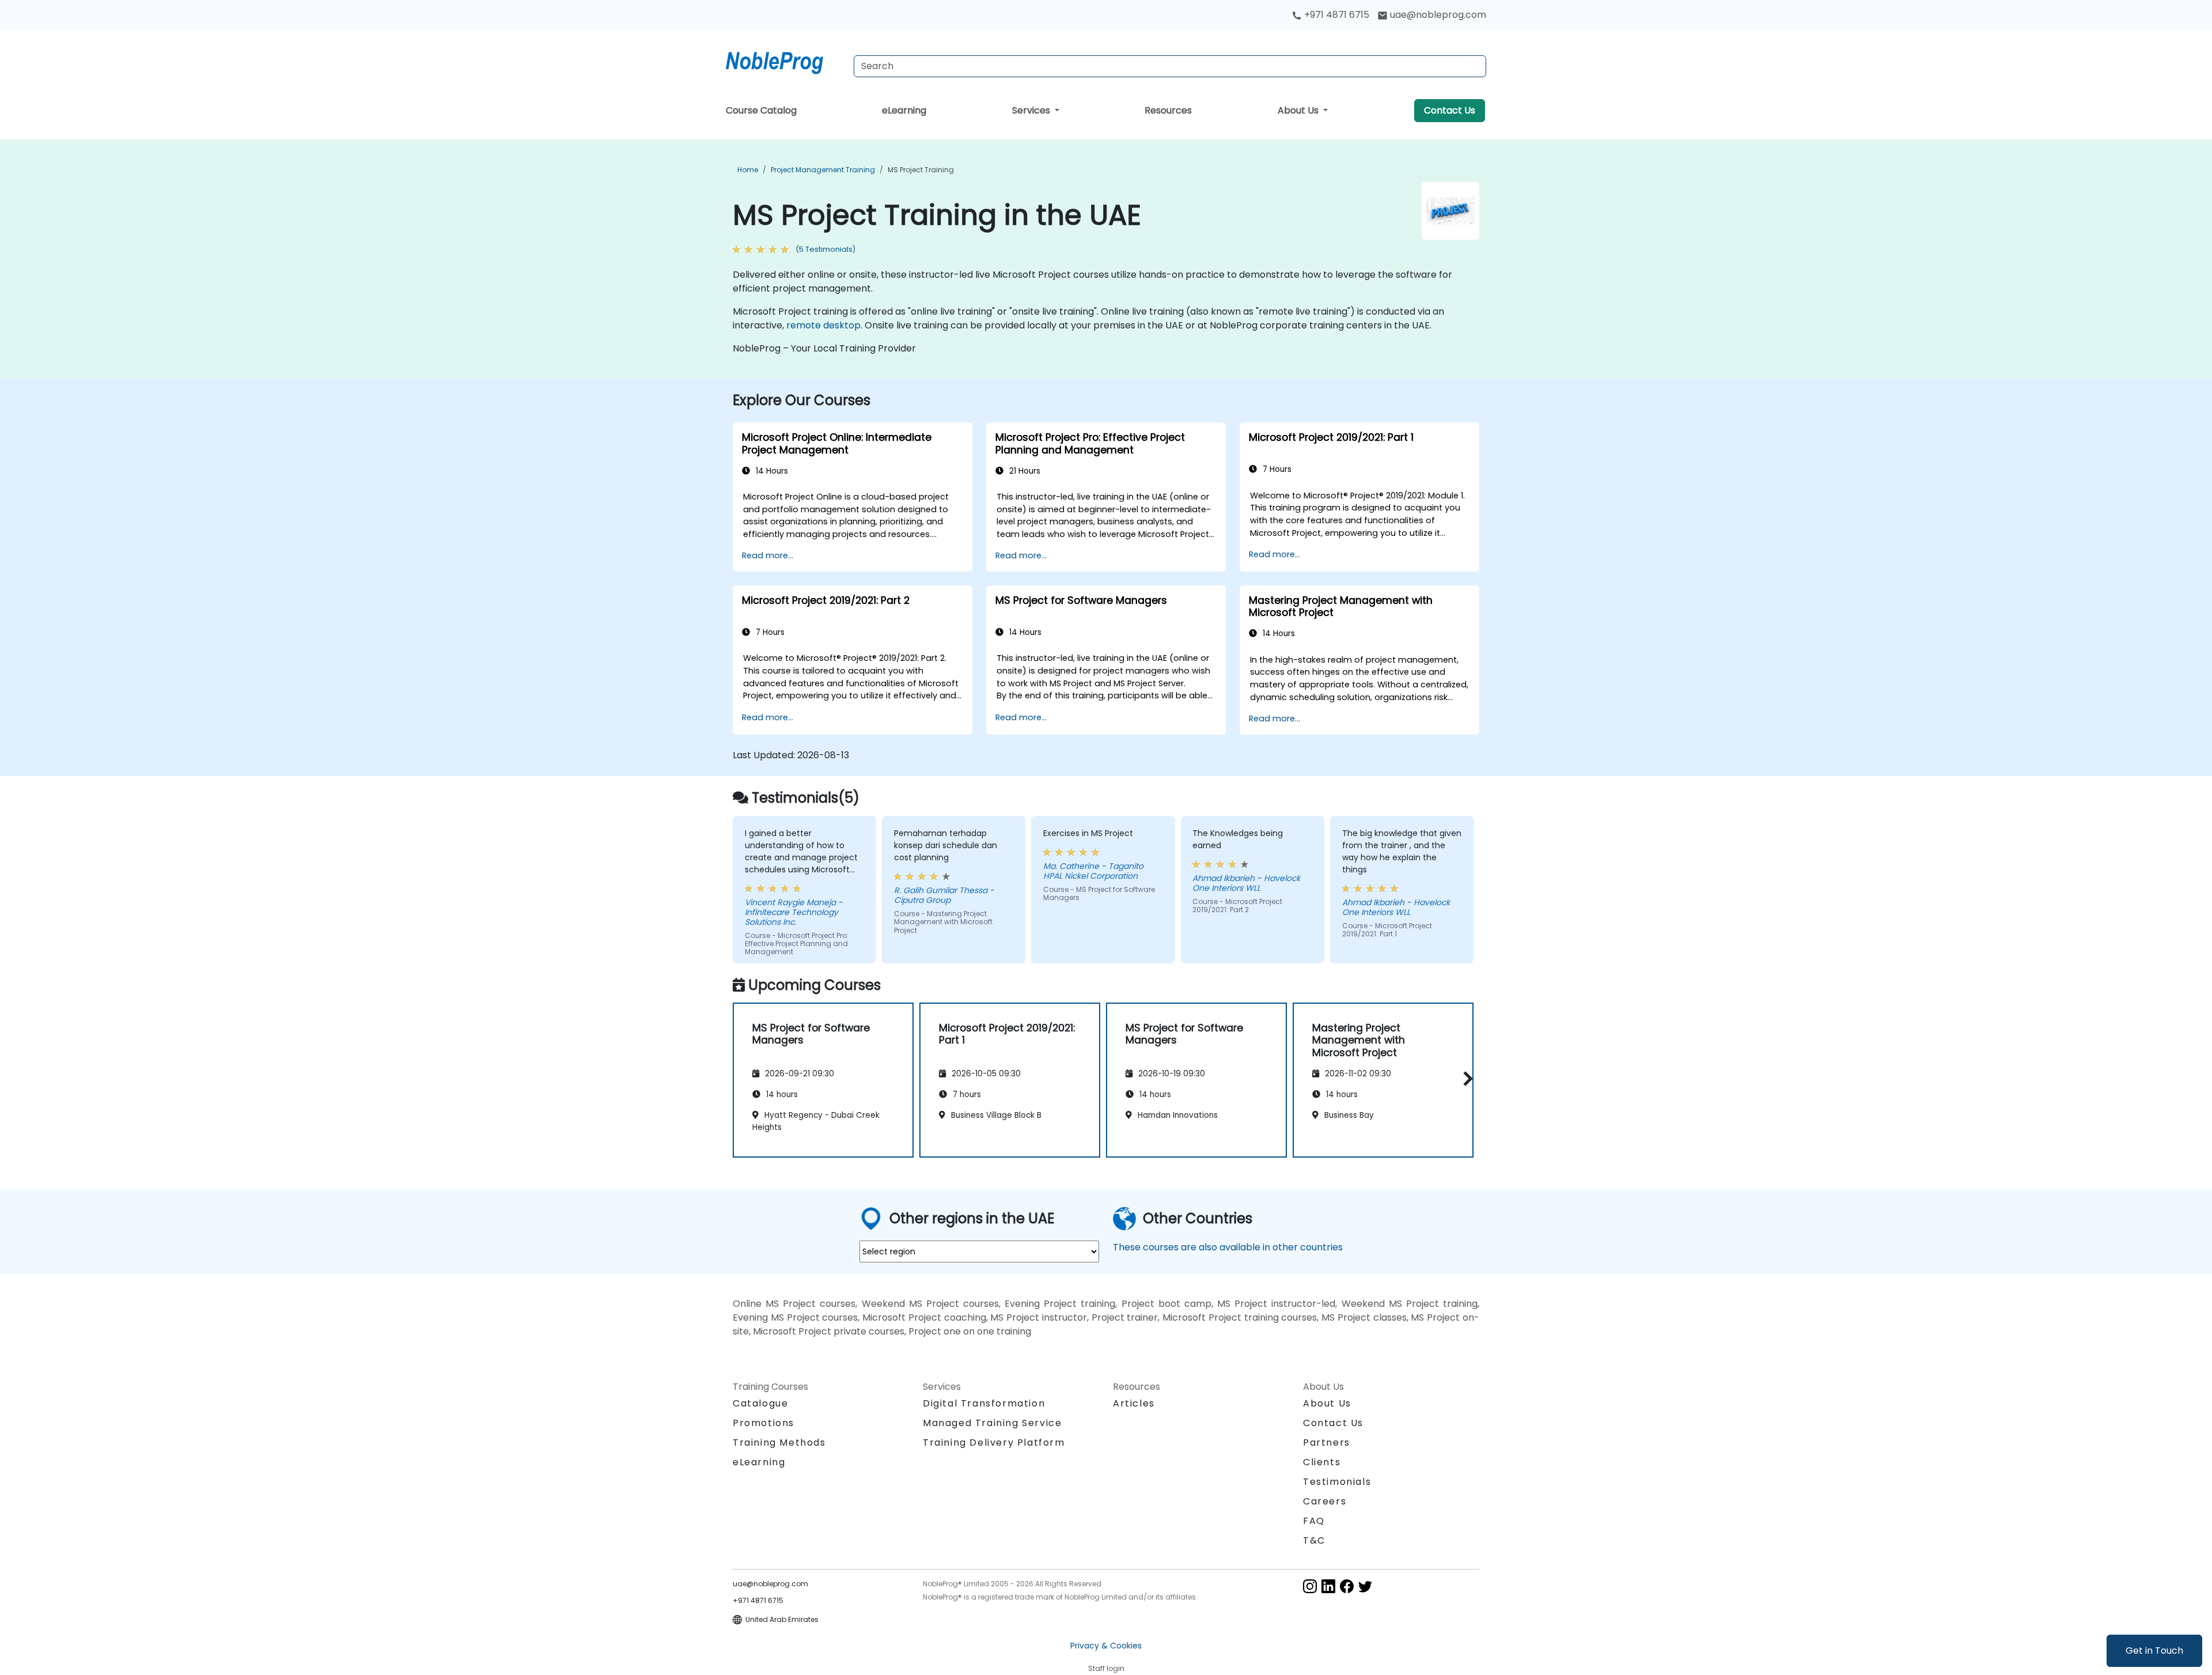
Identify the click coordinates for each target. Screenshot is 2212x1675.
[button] (1465, 1078)
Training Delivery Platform (994, 1443)
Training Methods (779, 1443)
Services (1032, 110)
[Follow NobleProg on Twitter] (1365, 1585)
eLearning (904, 110)
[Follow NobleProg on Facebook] (1347, 1585)
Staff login (1106, 1668)
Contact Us (1450, 110)
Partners (1327, 1443)
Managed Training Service (992, 1423)
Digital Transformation (984, 1403)
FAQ (1314, 1521)
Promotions (764, 1423)
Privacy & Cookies (1106, 1646)
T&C (1314, 1540)
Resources (1168, 110)
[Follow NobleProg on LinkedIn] (1328, 1585)
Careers (1325, 1501)
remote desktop (823, 325)
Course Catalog (761, 110)
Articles (1134, 1403)
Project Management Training (823, 170)
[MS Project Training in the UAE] (785, 61)
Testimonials (1337, 1482)
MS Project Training (921, 170)
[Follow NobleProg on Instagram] (1310, 1585)
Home (748, 170)
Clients (1322, 1462)
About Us (1299, 110)
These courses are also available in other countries (1228, 1247)
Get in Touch (2154, 1651)
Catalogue (760, 1403)
